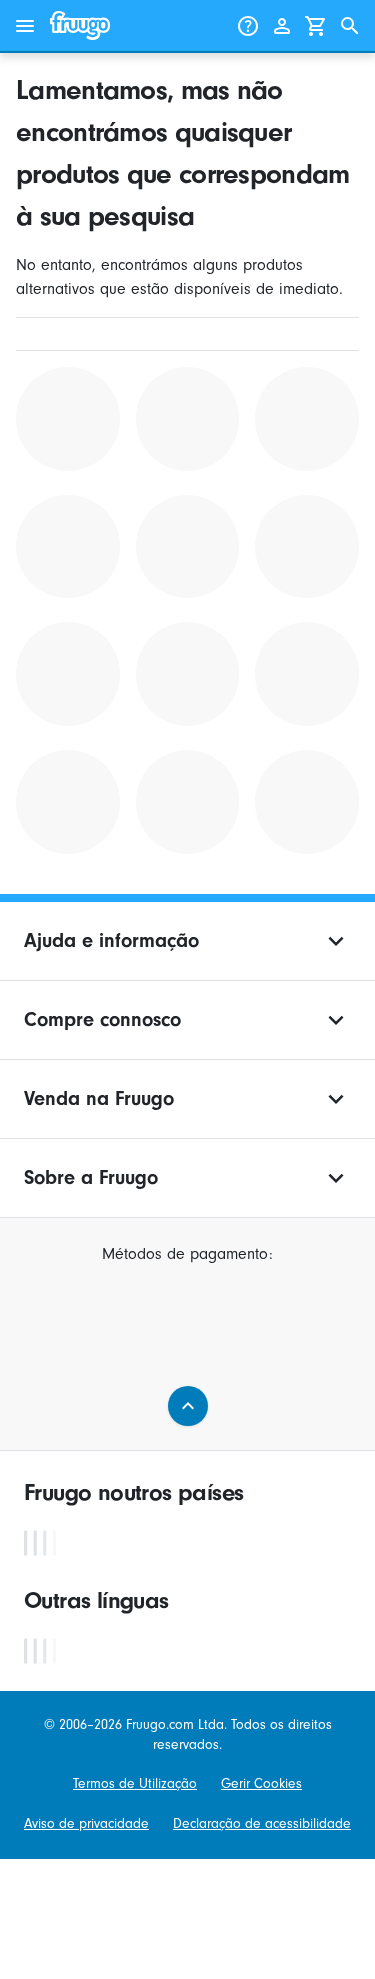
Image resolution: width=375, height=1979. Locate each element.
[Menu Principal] (25, 26)
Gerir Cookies (261, 1783)
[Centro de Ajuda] (248, 26)
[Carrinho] (316, 26)
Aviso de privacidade (86, 1823)
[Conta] (282, 26)
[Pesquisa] (350, 26)
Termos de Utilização (135, 1783)
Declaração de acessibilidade (262, 1823)
